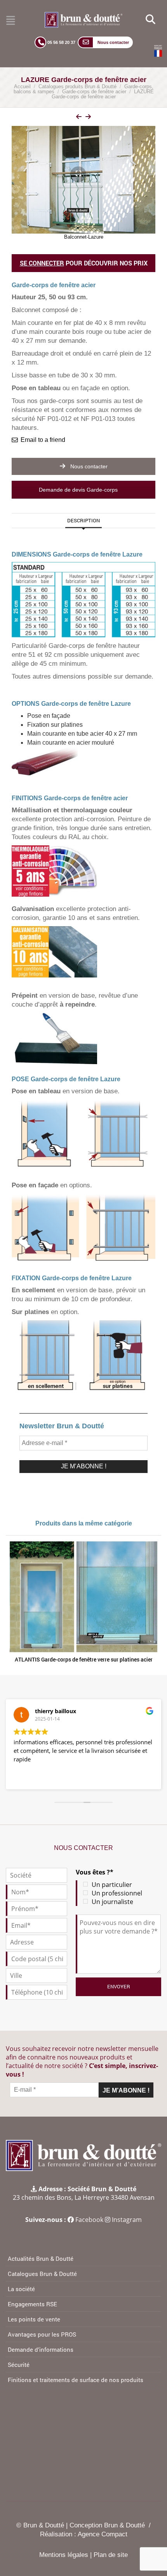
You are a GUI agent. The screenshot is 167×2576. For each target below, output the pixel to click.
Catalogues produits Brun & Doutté (77, 86)
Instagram (127, 2220)
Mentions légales (64, 2555)
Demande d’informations (41, 2349)
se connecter (42, 263)
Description (83, 520)
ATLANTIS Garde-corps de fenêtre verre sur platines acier (84, 1659)
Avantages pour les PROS (42, 2334)
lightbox (89, 118)
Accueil (22, 86)
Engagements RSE (32, 2304)
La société (21, 2289)
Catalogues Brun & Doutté (42, 2274)
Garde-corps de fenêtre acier (94, 92)
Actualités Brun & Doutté (41, 2258)
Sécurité (19, 2365)
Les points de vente (34, 2319)
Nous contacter (88, 466)
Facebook (89, 2220)
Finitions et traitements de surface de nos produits (76, 2380)
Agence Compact (103, 2534)
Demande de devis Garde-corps (79, 490)
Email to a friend (43, 440)
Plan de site (111, 2555)
